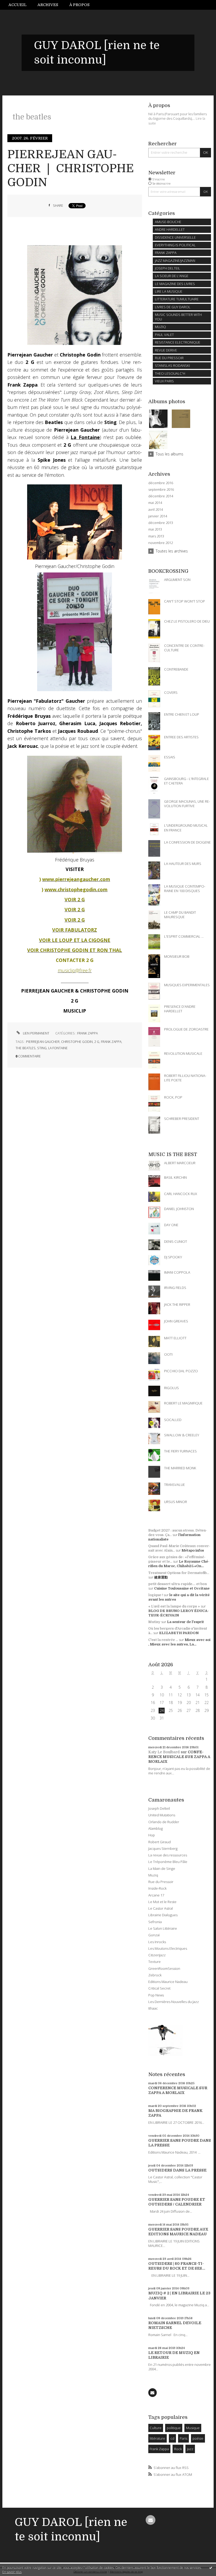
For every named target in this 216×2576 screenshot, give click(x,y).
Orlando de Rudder (164, 1822)
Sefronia (155, 1922)
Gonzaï (154, 1935)
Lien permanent (36, 1033)
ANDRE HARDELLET (170, 229)
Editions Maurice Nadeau (168, 1982)
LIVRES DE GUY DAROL (173, 307)
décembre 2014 (161, 496)
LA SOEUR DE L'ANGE (172, 276)
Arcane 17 (156, 1895)
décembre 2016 (161, 483)
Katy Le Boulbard (164, 1752)
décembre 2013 (161, 523)
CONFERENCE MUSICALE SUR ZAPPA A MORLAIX (179, 1757)
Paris (183, 2438)
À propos (79, 5)
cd (172, 2438)
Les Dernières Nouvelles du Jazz (174, 2002)
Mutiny (154, 1622)
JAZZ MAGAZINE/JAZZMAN (175, 261)
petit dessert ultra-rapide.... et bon (178, 1584)
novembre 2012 (161, 543)
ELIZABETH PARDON (179, 1633)
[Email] (153, 2392)
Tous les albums (170, 454)
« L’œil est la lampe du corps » (174, 1606)
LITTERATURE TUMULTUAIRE (177, 299)
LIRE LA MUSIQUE (169, 291)
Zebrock (155, 1975)
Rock (178, 2449)
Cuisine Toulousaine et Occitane (182, 1588)
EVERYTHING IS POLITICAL (175, 245)
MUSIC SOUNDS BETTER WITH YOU (178, 317)
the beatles (26, 1048)
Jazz (190, 2449)
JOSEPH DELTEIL (168, 268)
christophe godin (77, 1042)
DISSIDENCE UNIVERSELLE (175, 237)
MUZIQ (160, 327)
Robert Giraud (159, 1842)
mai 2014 (155, 503)
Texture (154, 1962)
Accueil (18, 5)
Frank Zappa (159, 2449)
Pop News (156, 1995)
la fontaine (58, 1048)
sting (42, 1048)
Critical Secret (159, 1988)
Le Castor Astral (161, 1908)
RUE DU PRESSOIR (169, 358)
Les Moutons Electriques (168, 1948)
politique (174, 2428)
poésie (198, 2438)
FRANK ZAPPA (87, 1033)
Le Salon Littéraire (163, 1928)
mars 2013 (156, 536)
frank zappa (111, 1042)
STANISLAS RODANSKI (172, 365)
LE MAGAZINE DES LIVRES (175, 284)
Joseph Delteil (159, 1808)
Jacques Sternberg (163, 1848)
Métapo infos (193, 1550)
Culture (156, 2428)
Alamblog (156, 1828)
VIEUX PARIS (164, 381)
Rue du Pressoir (161, 1882)
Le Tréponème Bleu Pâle (168, 1862)
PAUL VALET (164, 335)
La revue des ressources (168, 1855)
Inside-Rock (157, 1888)
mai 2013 (155, 529)
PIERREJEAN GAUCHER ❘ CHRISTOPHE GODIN (71, 168)
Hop (152, 1835)
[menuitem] (20, 5)
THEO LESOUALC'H (170, 373)
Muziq (153, 1875)
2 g (97, 1042)
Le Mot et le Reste (162, 1902)
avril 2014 (156, 510)
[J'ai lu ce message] (211, 2568)
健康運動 (161, 1577)
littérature (157, 2438)
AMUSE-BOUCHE (168, 222)
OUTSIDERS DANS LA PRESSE (177, 2170)
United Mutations (162, 1815)
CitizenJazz (157, 1955)
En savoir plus (12, 2572)
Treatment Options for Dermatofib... (179, 1573)
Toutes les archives (172, 551)
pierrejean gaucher (43, 1042)
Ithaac (153, 2008)
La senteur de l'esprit (185, 1622)
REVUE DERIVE (166, 350)
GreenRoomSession (164, 1968)
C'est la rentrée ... (163, 1640)
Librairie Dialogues (163, 1915)
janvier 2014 (158, 516)
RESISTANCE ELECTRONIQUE (178, 342)
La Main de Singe (162, 1869)
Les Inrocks (157, 1942)
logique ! (156, 1595)
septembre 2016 (161, 490)
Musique (193, 2428)
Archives (48, 5)
